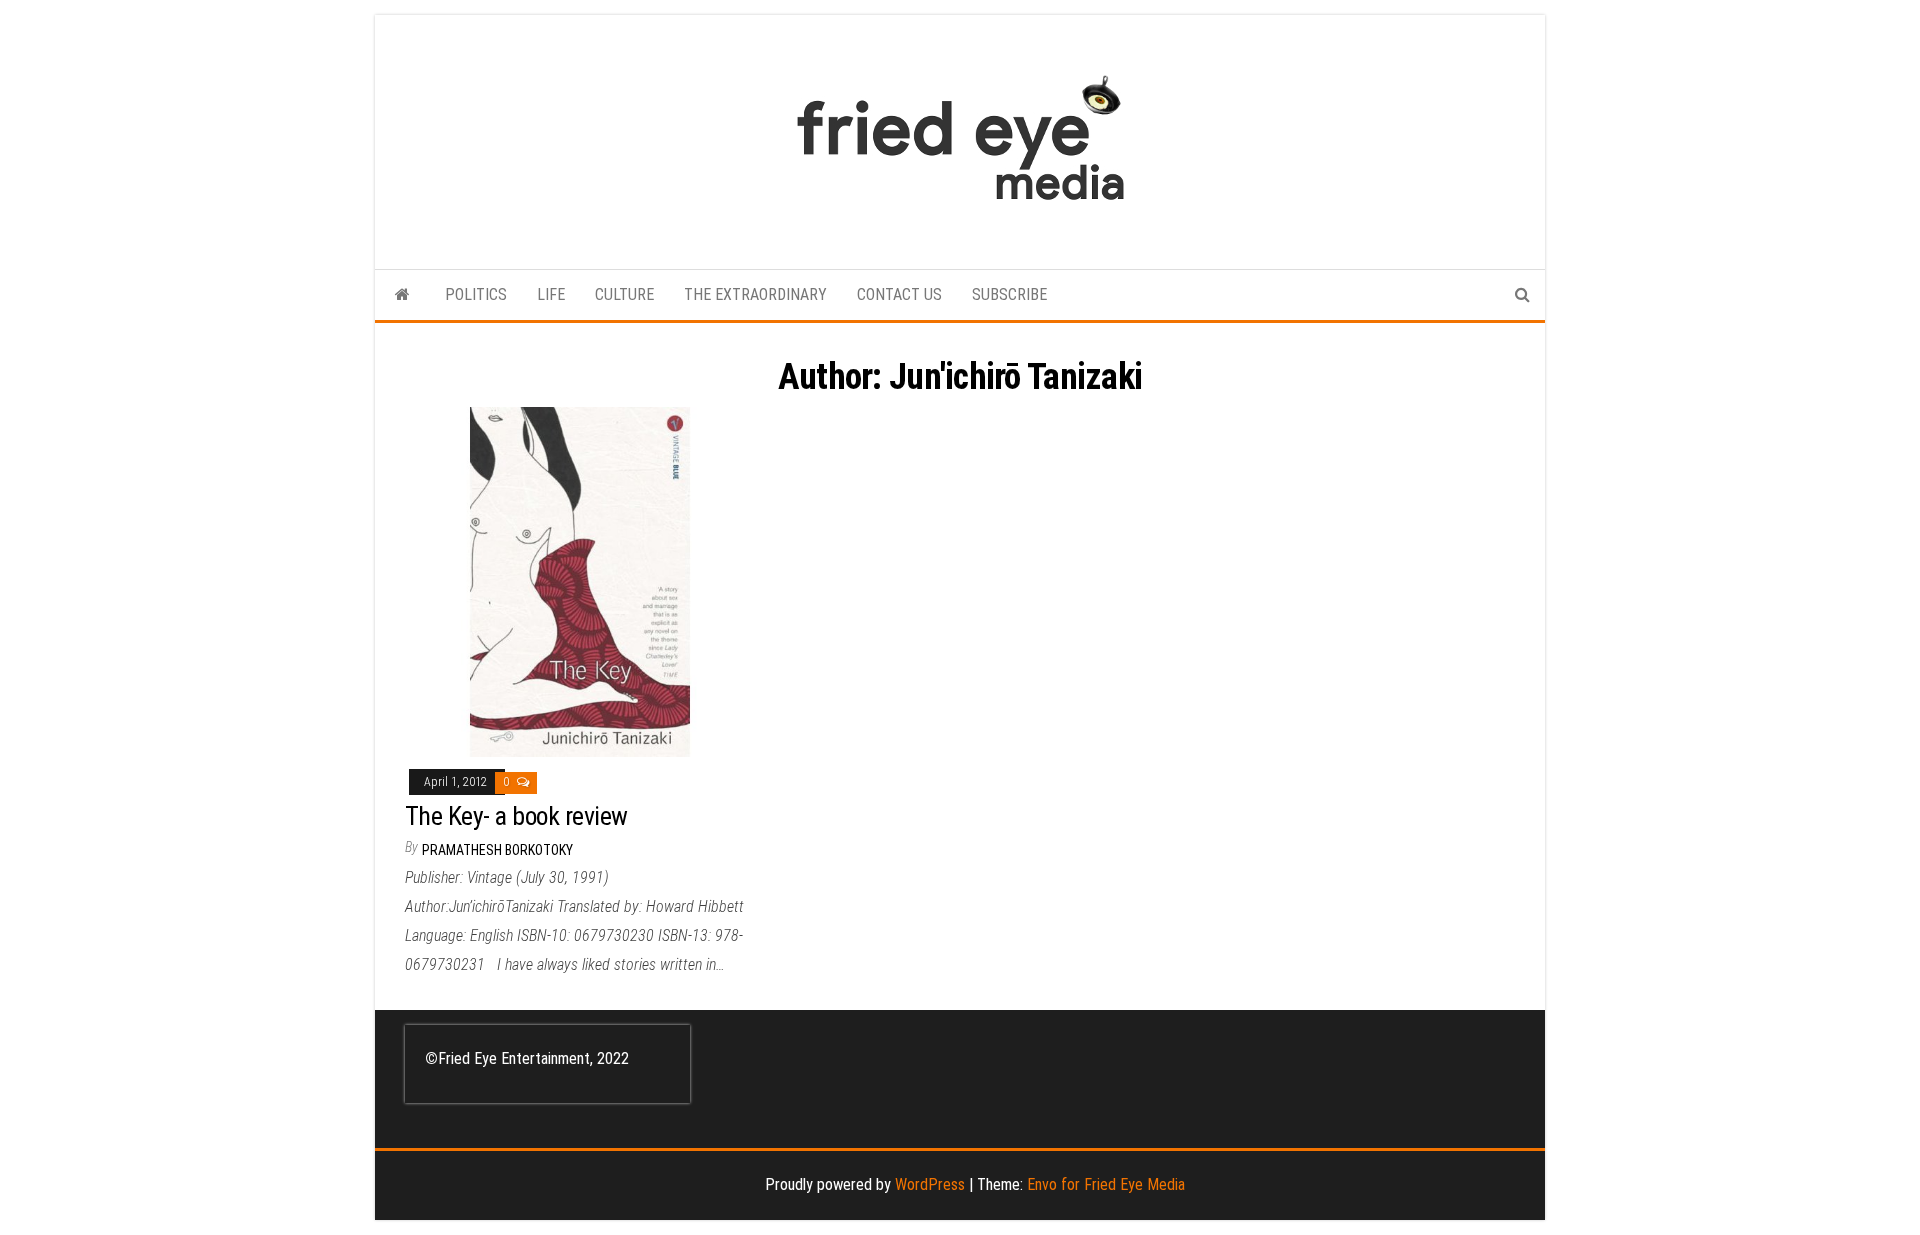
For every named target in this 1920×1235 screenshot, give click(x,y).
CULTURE (624, 294)
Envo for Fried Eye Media (1106, 1184)
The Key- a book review (516, 816)
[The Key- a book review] (580, 581)
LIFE (551, 294)
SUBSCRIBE (1009, 294)
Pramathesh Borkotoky (497, 850)
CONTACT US (899, 294)
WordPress (930, 1184)
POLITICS (476, 294)
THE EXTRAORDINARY (755, 294)
